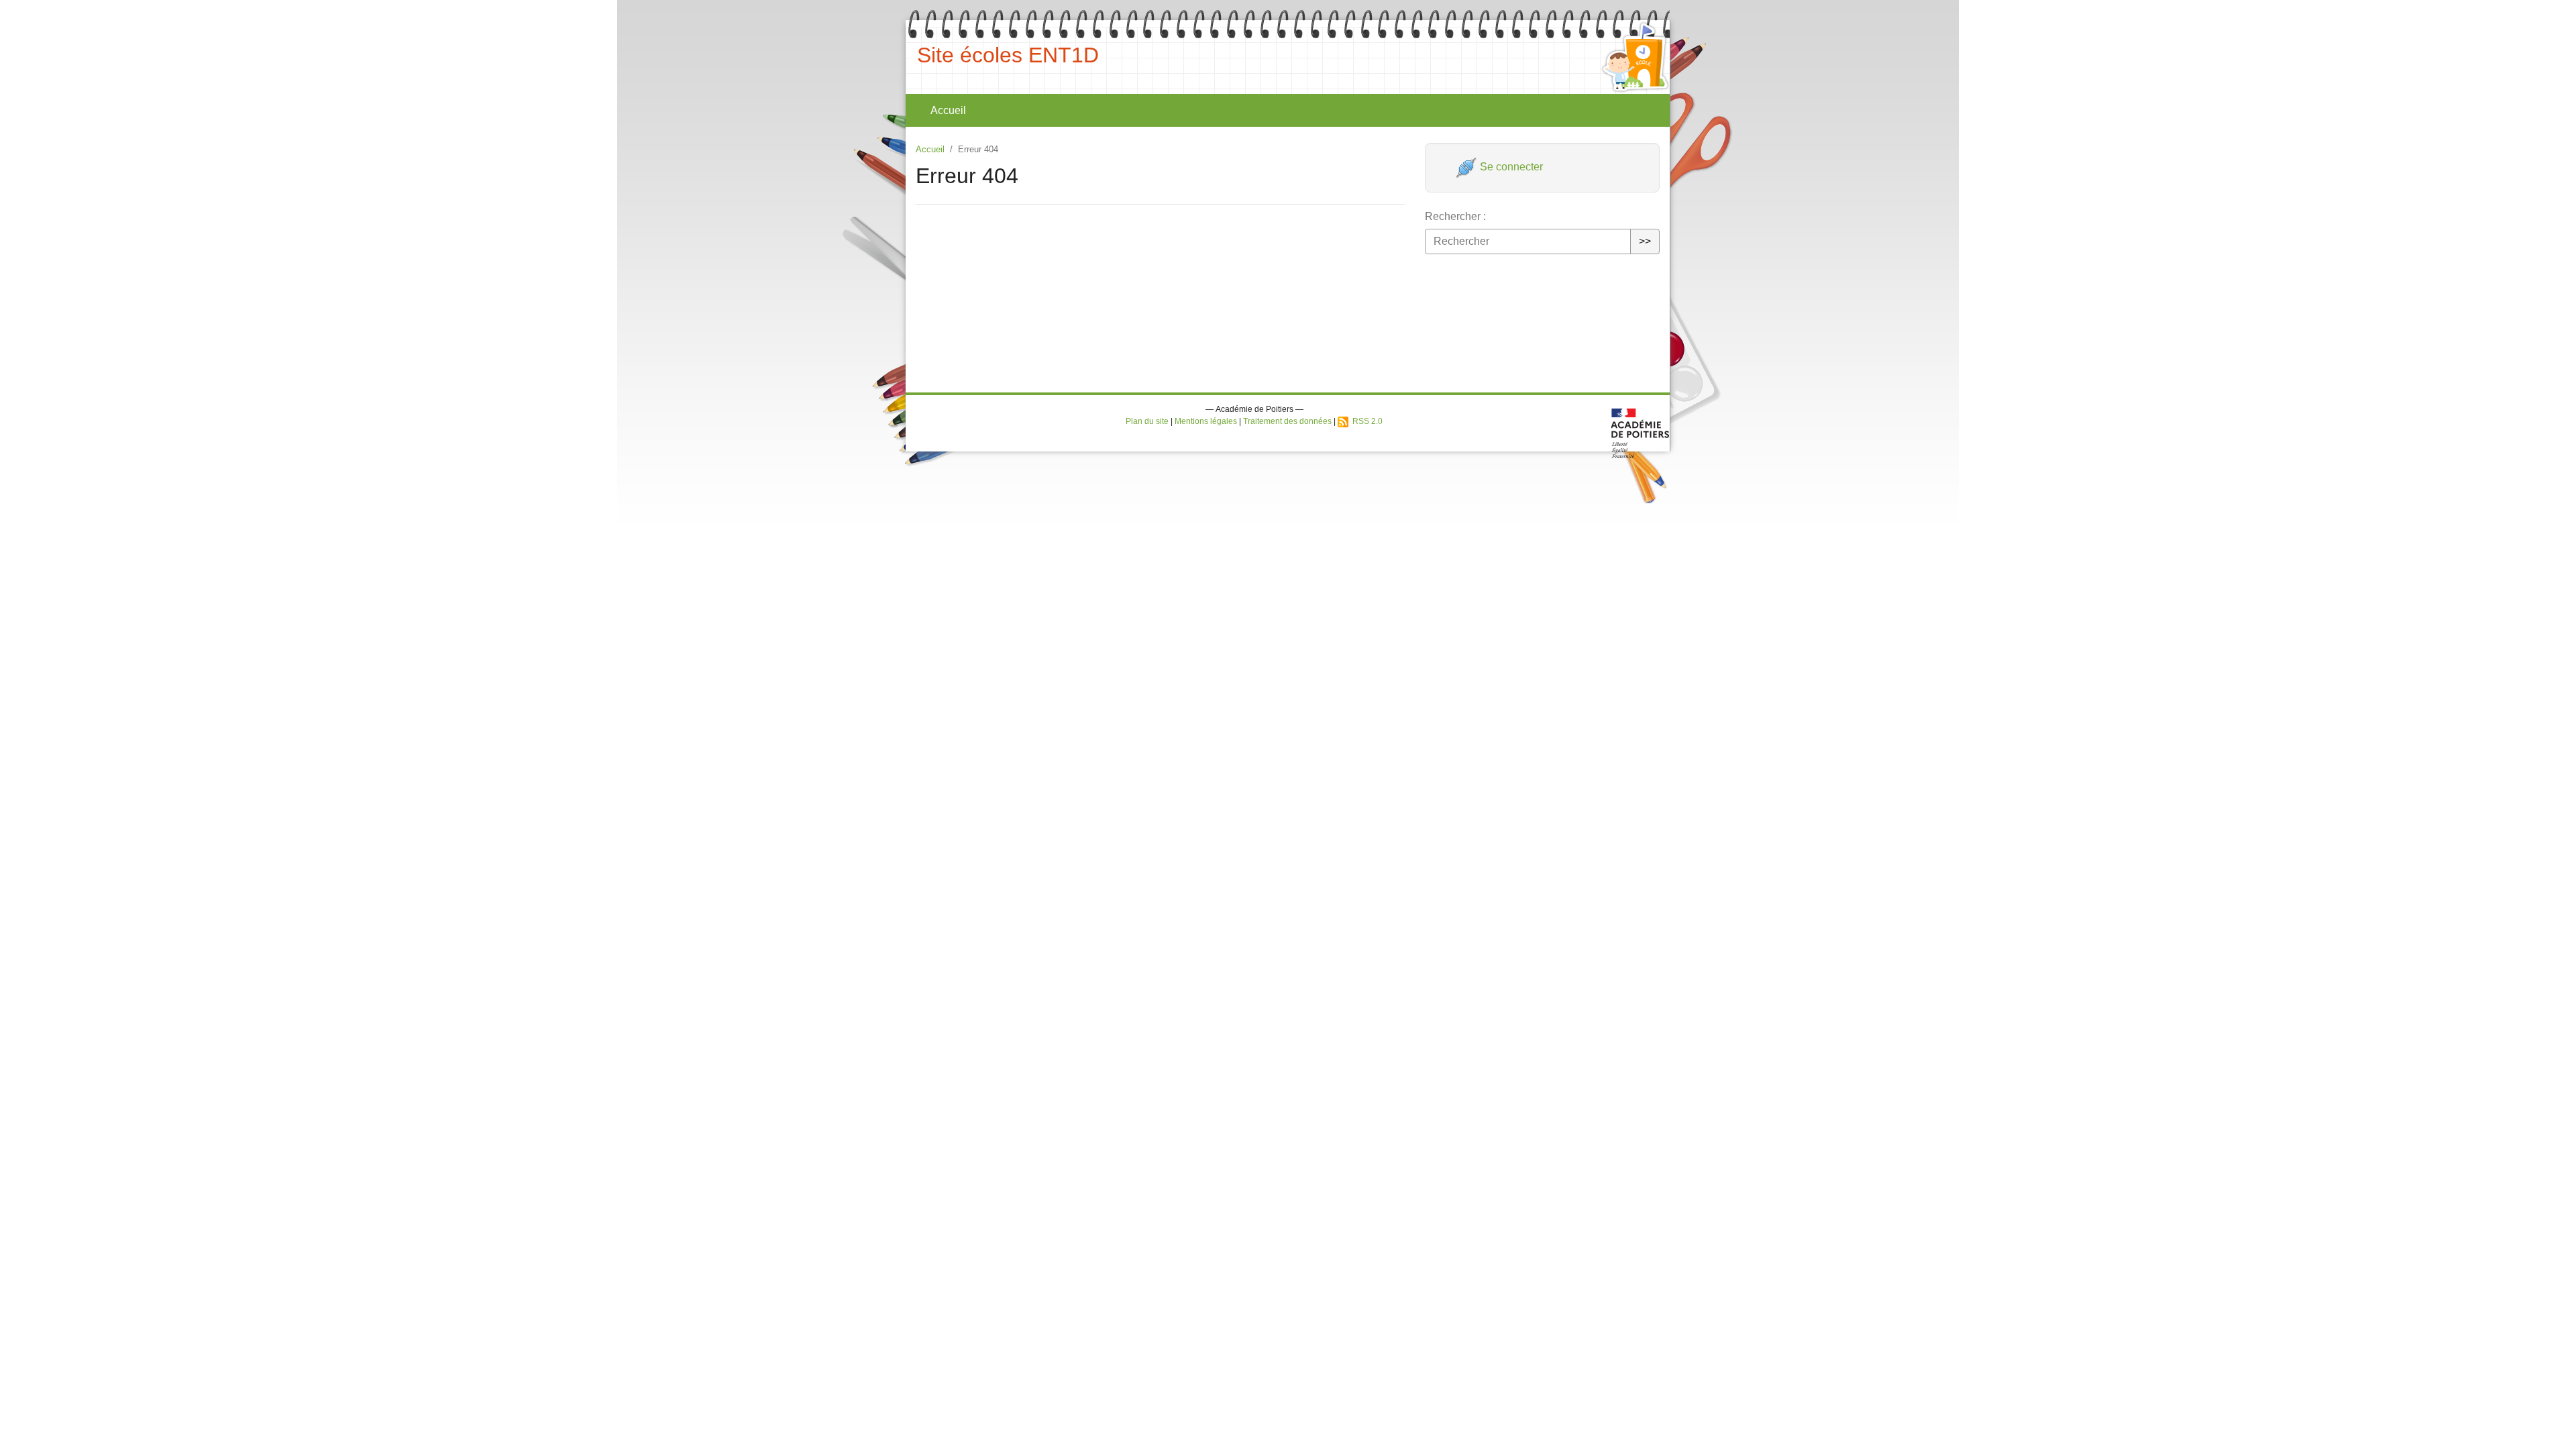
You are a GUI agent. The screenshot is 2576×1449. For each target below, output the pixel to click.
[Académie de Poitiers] (1641, 432)
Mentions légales (1206, 421)
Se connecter (1510, 167)
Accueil (948, 110)
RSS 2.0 (1365, 421)
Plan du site (1147, 421)
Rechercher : (1455, 216)
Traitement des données (1287, 421)
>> (1645, 241)
